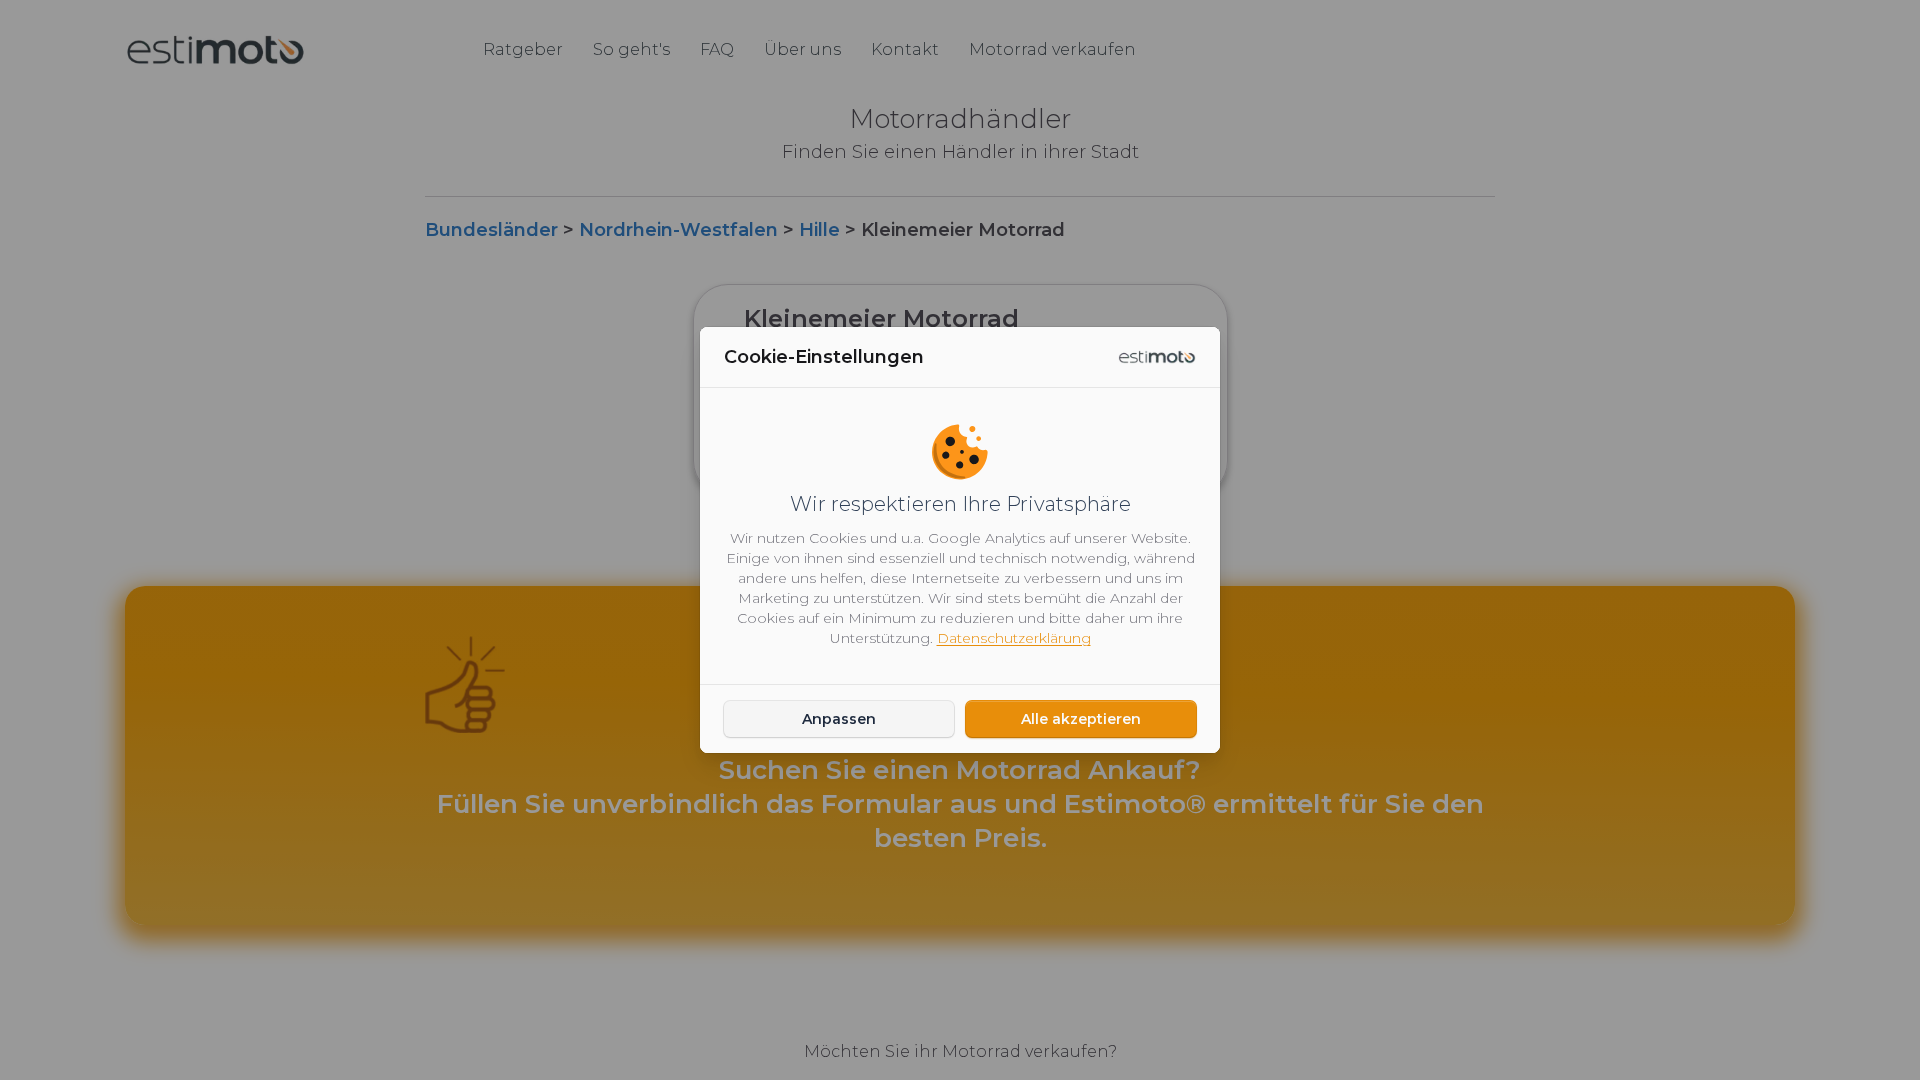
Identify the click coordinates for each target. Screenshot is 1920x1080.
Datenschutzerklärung (1014, 638)
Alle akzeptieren (1081, 719)
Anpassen (839, 719)
